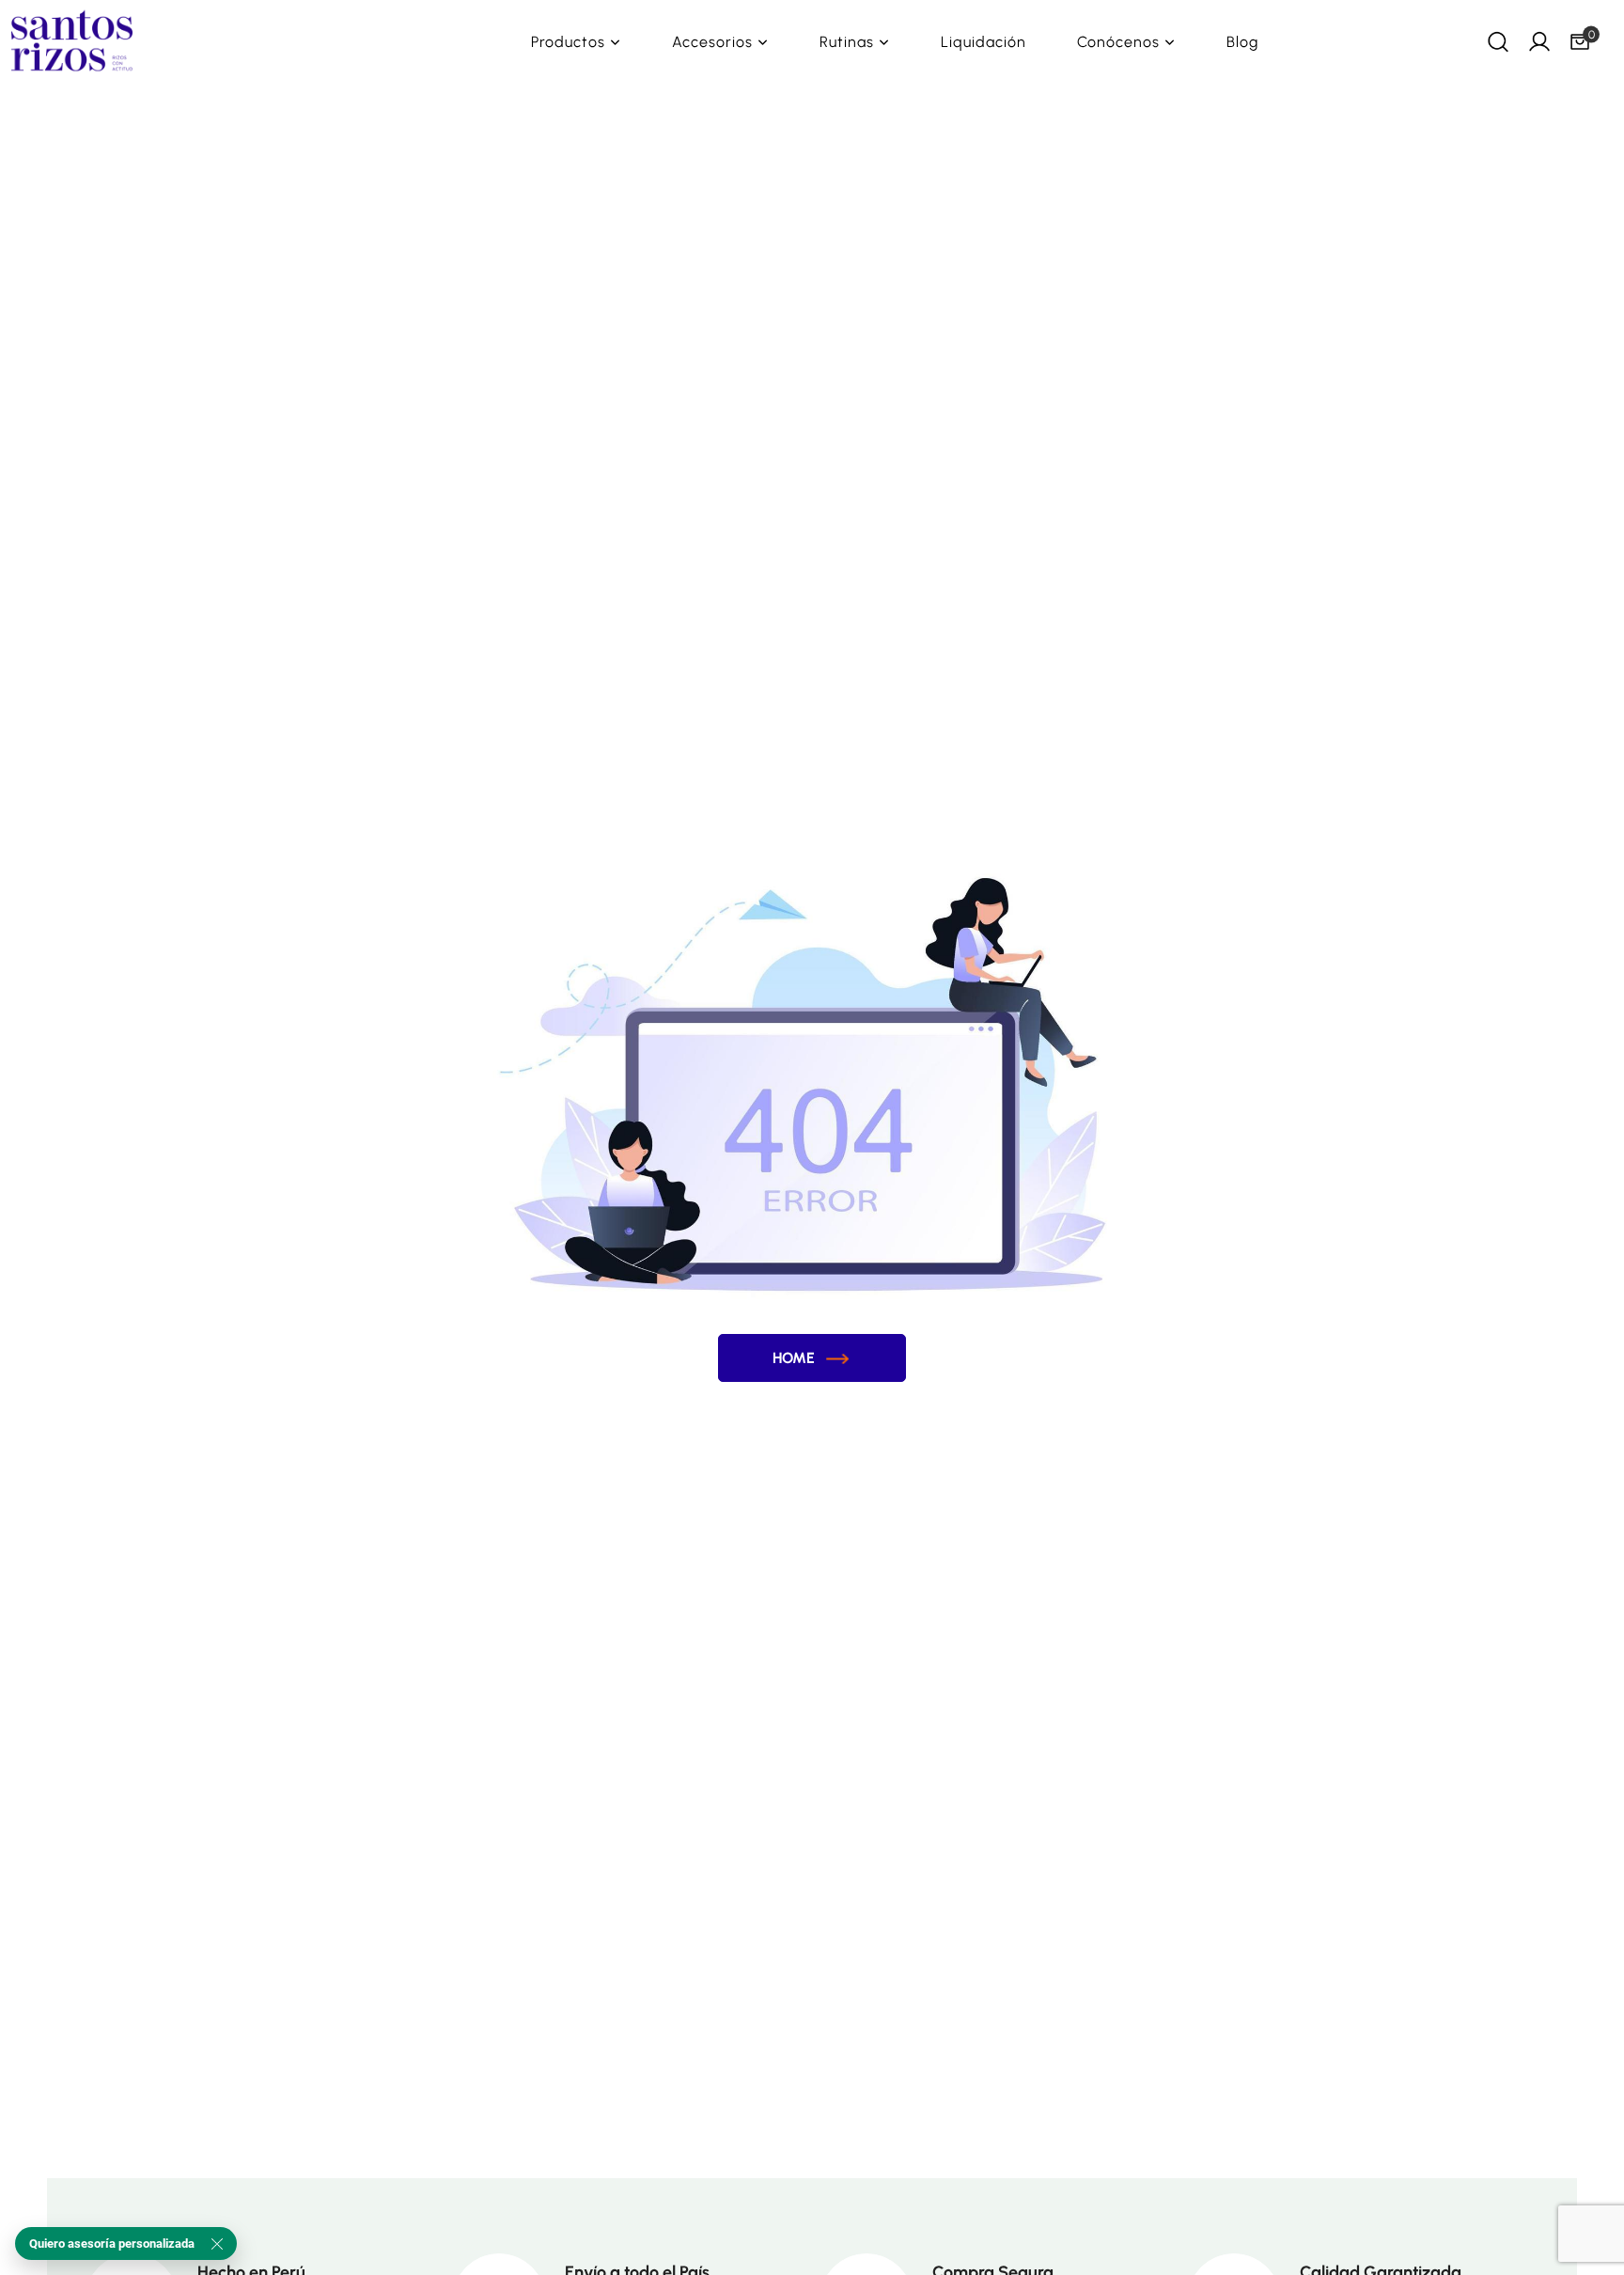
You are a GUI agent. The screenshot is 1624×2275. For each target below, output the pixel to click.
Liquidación (984, 42)
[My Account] (1539, 41)
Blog (1242, 42)
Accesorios (712, 42)
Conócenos (1118, 42)
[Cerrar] (217, 2244)
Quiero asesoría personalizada (112, 2244)
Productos (568, 42)
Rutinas (847, 42)
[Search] (1498, 41)
